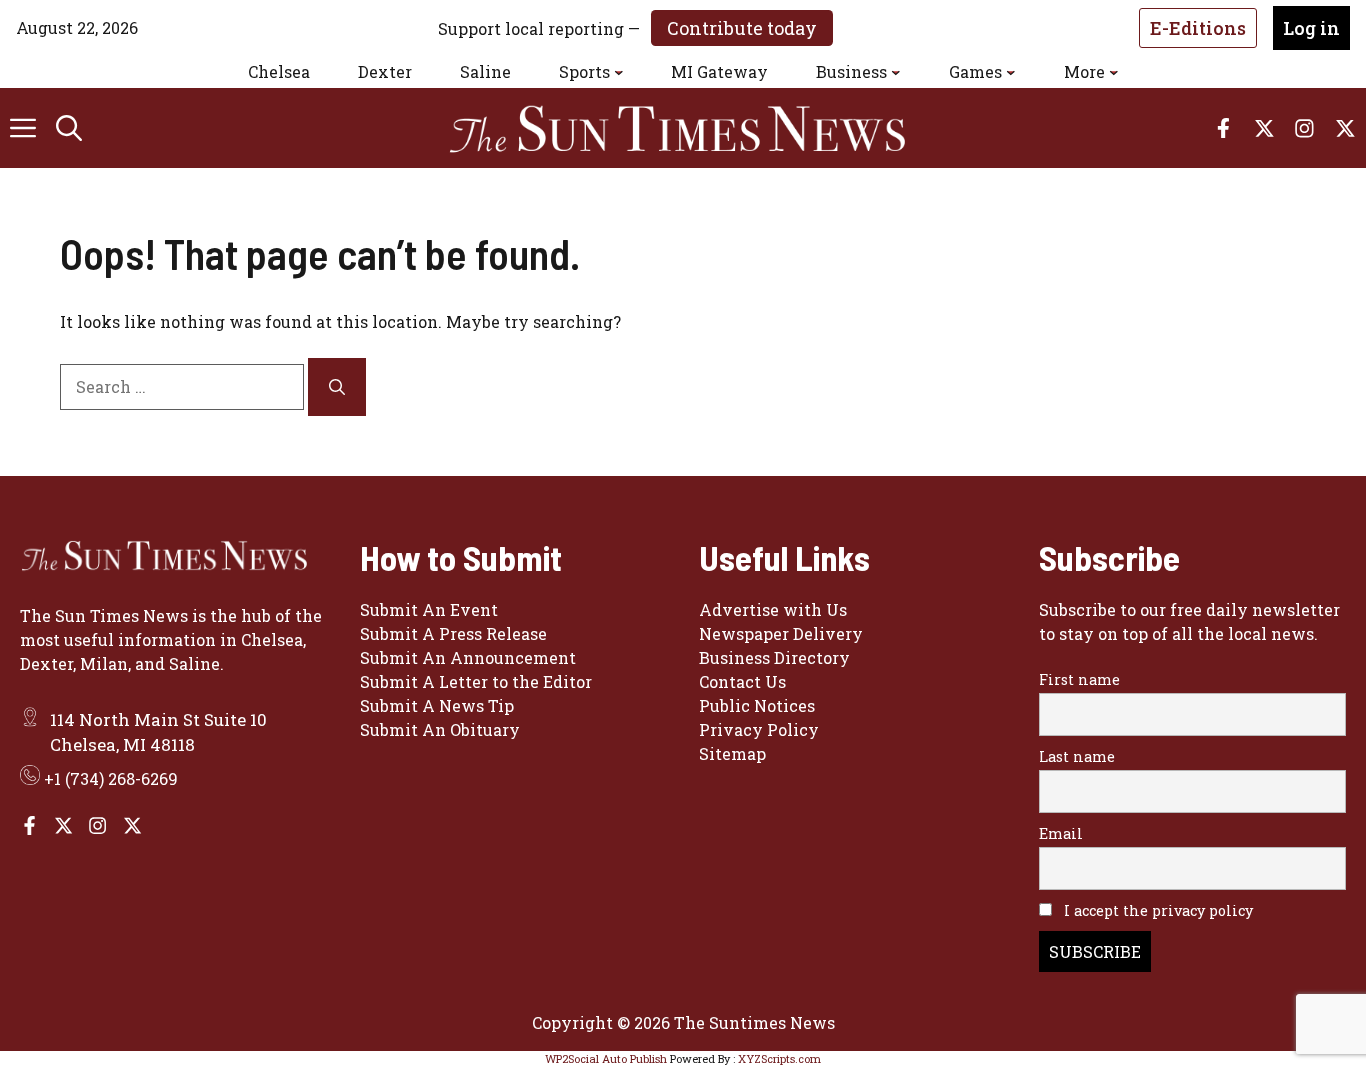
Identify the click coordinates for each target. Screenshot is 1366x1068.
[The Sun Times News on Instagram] (97, 825)
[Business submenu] (896, 72)
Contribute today (742, 28)
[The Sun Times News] (693, 128)
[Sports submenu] (619, 72)
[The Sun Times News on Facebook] (29, 825)
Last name (1077, 756)
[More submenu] (1114, 72)
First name (1079, 679)
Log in (1311, 28)
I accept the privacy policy (1156, 910)
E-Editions (1198, 28)
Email (1061, 833)
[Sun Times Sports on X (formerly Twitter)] (63, 825)
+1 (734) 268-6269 (111, 778)
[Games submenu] (1011, 72)
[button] (69, 128)
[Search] (337, 387)
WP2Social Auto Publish (606, 1058)
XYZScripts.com (779, 1058)
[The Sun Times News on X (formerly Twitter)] (132, 825)
